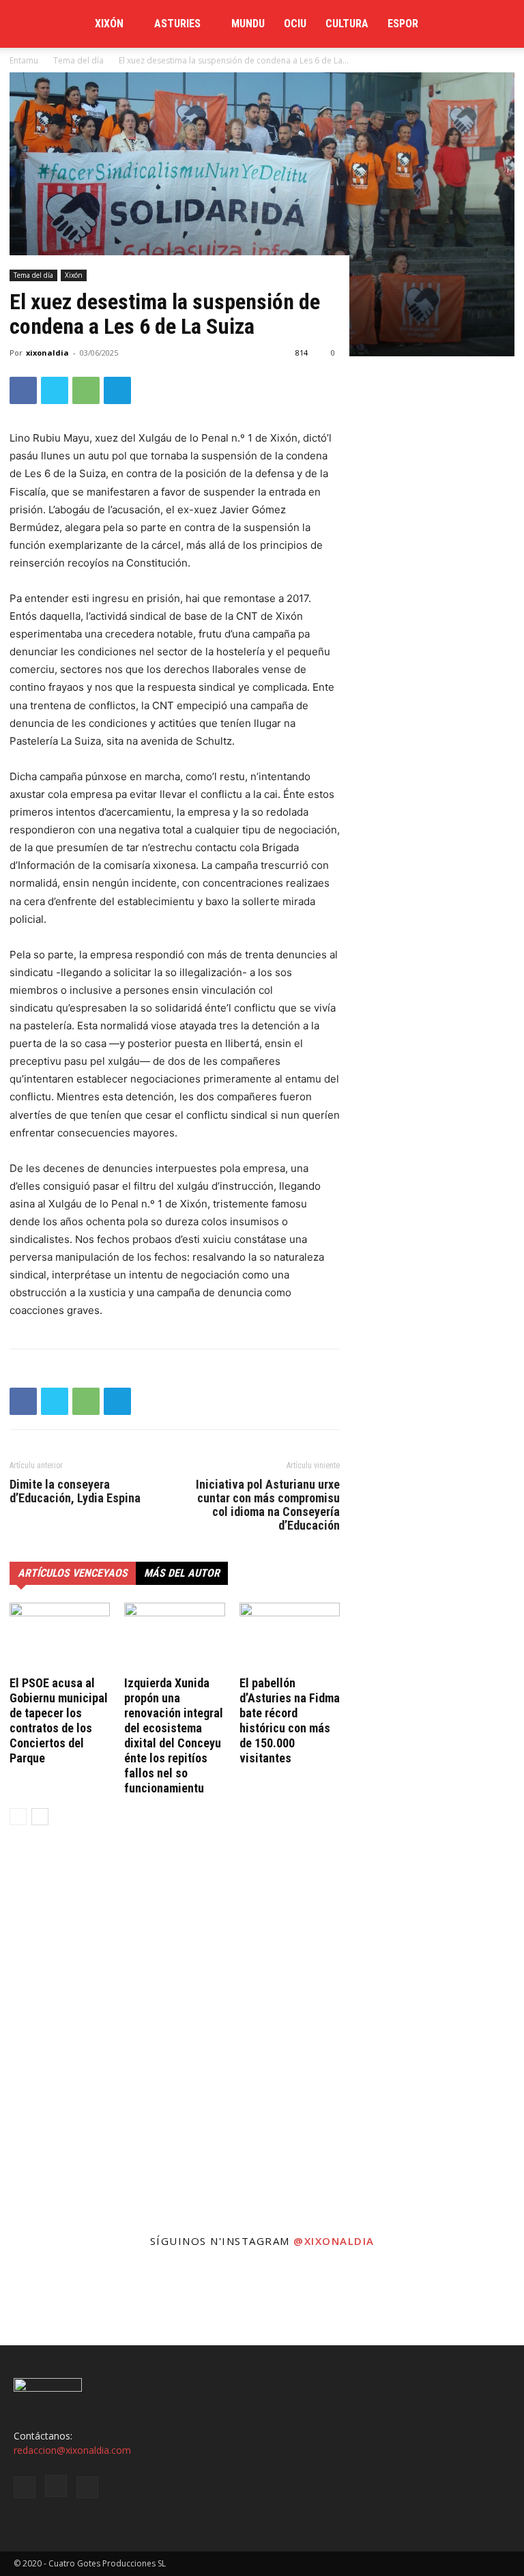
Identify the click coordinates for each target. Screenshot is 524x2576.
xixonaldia (47, 353)
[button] (494, 24)
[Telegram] (117, 390)
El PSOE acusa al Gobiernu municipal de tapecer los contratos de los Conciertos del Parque (59, 1720)
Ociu (295, 24)
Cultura (347, 24)
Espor (403, 24)
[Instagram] (56, 2486)
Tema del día (33, 275)
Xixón (109, 24)
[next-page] (40, 1817)
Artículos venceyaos (73, 1573)
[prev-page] (18, 1817)
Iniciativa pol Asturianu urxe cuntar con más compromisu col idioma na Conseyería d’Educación (268, 1505)
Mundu (248, 24)
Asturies (177, 24)
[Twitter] (55, 390)
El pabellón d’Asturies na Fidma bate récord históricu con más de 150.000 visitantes (290, 1720)
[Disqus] (175, 2043)
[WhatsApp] (86, 390)
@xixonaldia (334, 2241)
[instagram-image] (44, 2302)
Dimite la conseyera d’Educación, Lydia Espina (75, 1491)
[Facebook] (23, 390)
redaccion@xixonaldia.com (72, 2450)
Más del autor (182, 1573)
